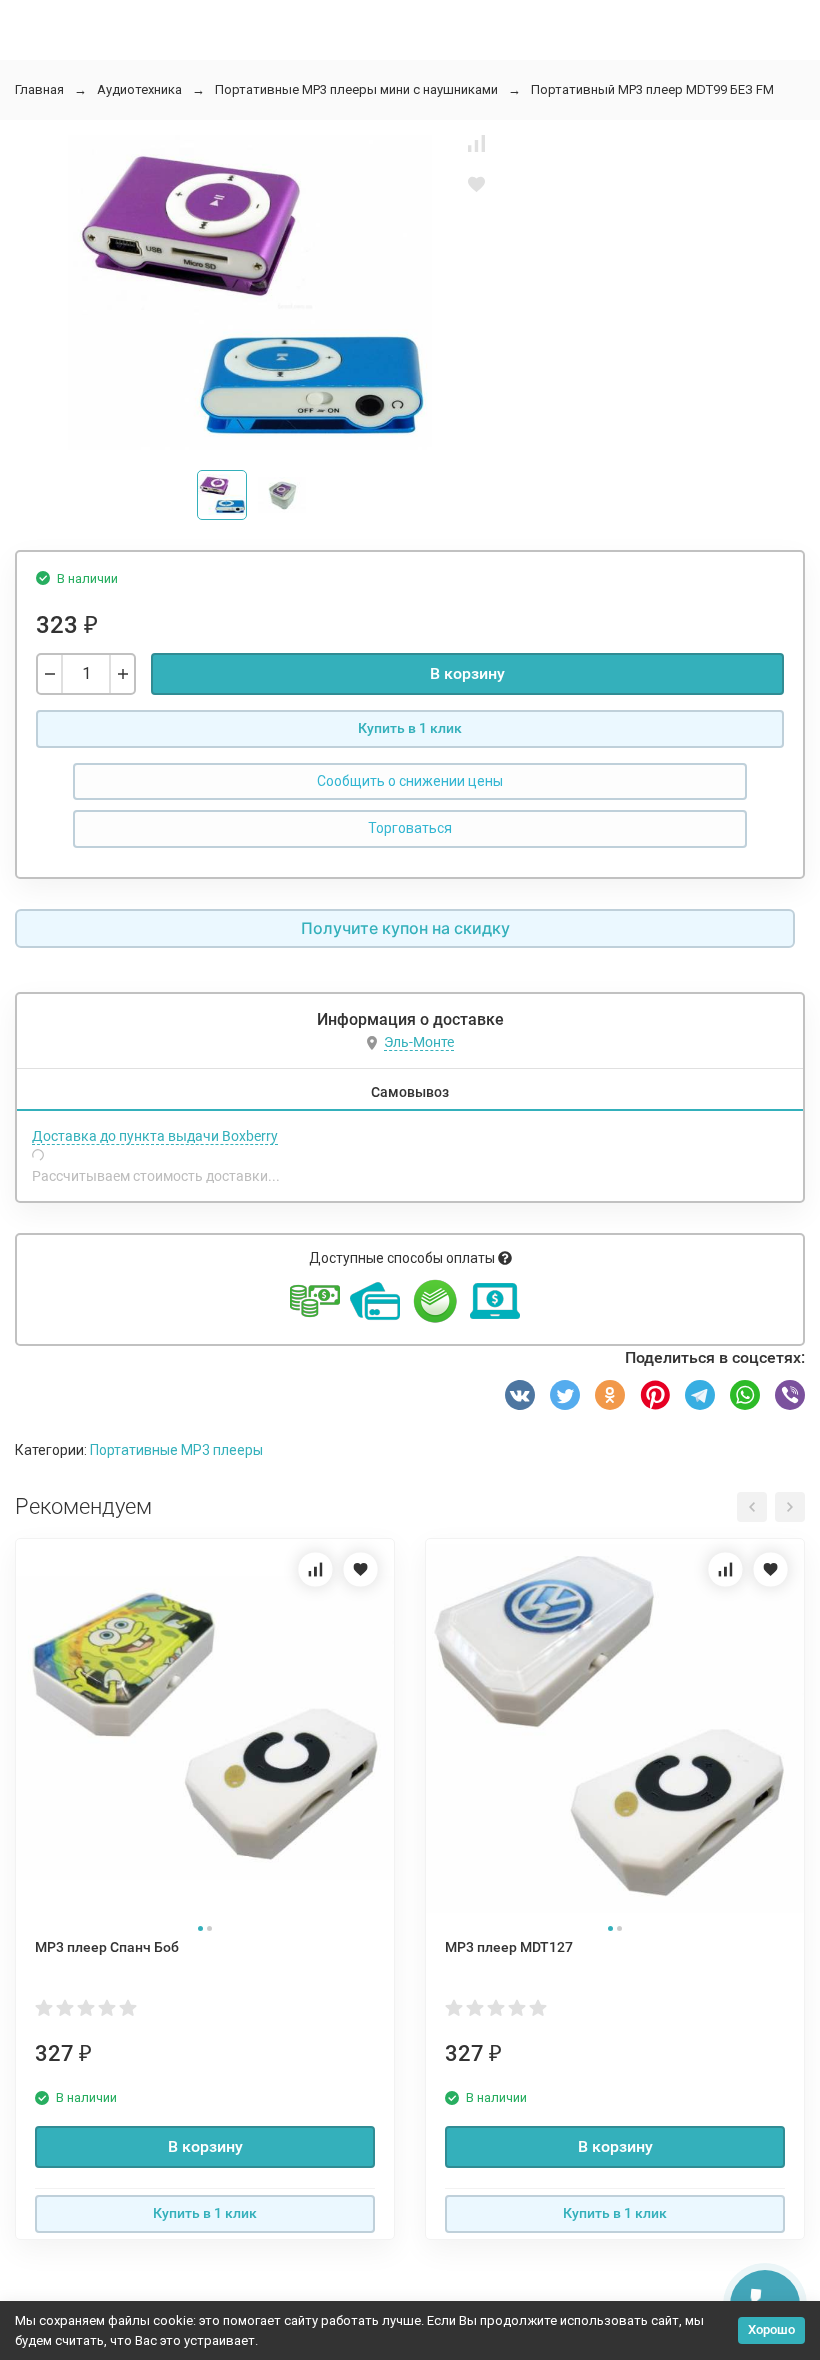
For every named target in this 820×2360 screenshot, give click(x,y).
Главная (39, 89)
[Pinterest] (655, 1395)
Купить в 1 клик (410, 728)
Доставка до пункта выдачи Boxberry (155, 1136)
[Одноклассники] (610, 1395)
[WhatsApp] (745, 1395)
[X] (565, 1395)
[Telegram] (700, 1395)
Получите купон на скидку (405, 928)
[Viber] (790, 1395)
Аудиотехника (139, 89)
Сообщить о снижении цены (410, 781)
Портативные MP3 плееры (176, 1450)
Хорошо (771, 2329)
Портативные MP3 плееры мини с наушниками (356, 89)
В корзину (467, 673)
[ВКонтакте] (520, 1395)
